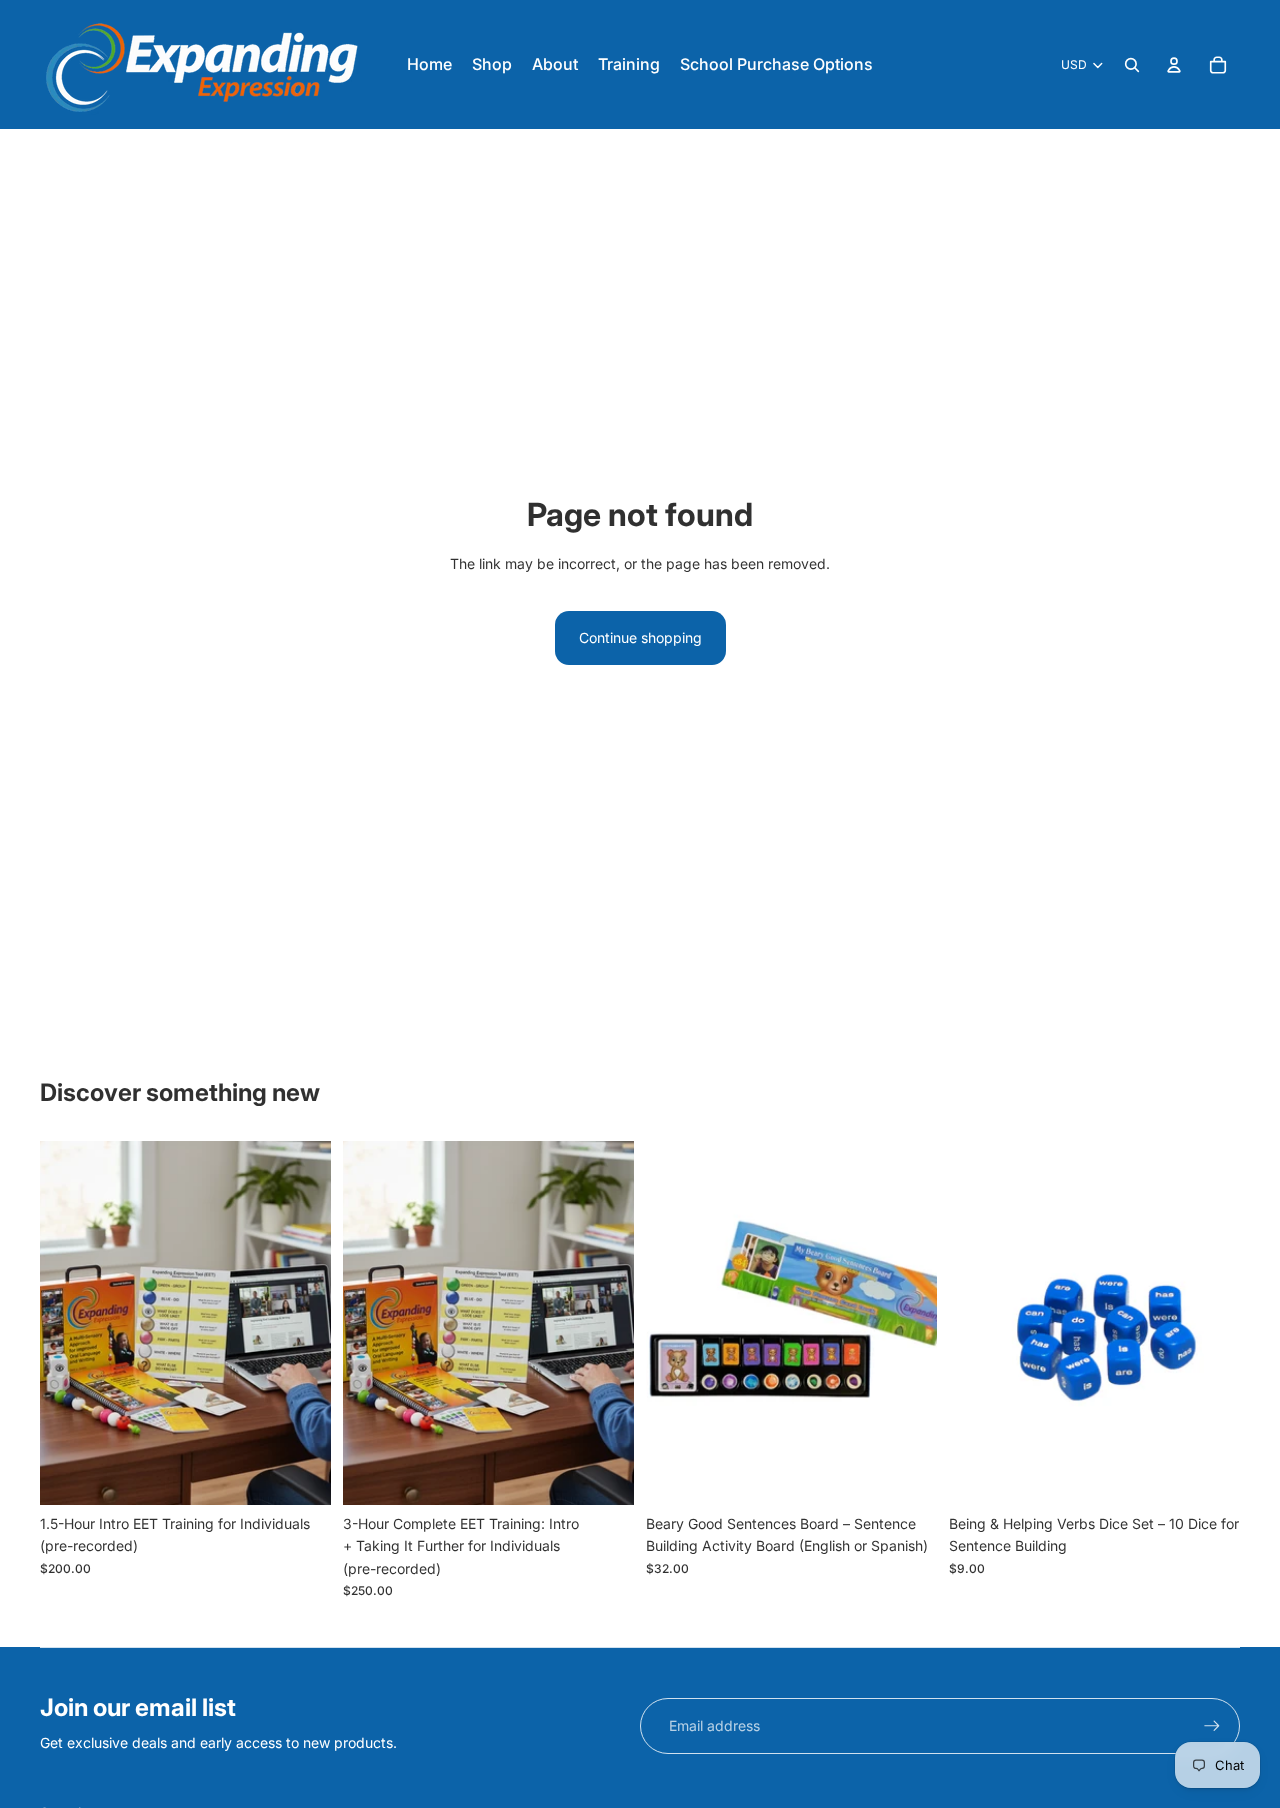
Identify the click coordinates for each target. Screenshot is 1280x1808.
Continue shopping (640, 637)
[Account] (1174, 65)
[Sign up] (1212, 1726)
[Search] (1132, 65)
